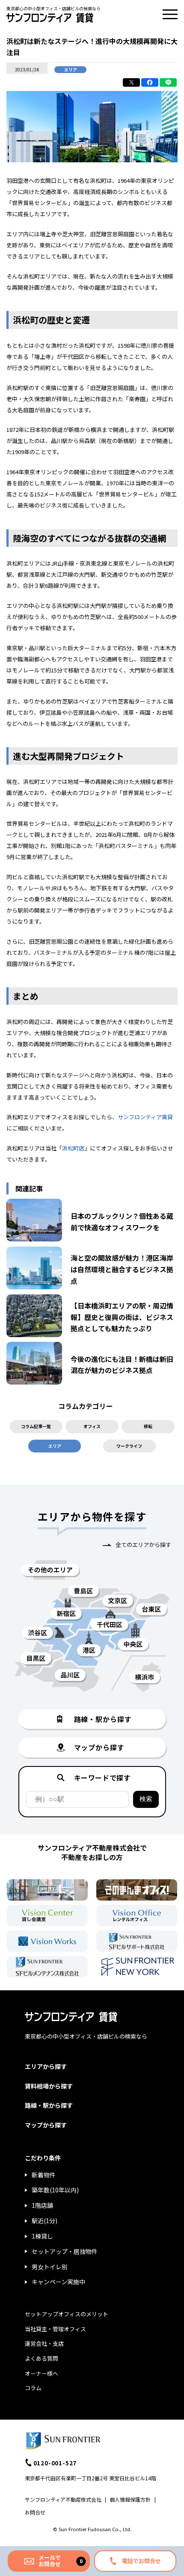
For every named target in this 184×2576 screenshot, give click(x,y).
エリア (55, 1446)
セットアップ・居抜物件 (65, 2251)
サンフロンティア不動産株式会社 (63, 2499)
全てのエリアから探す (143, 1545)
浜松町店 (73, 1148)
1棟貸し (42, 2236)
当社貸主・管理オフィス (55, 2329)
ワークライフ (129, 1446)
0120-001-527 (55, 2463)
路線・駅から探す (49, 2105)
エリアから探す (46, 2066)
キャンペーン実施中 (58, 2282)
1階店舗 (42, 2205)
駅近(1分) (45, 2221)
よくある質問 (42, 2358)
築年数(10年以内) (55, 2190)
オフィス (92, 1426)
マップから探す (46, 2125)
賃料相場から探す (49, 2086)
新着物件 (44, 2175)
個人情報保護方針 (130, 2499)
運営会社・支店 (44, 2343)
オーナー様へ (42, 2373)
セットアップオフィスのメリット (67, 2314)
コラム (33, 2388)
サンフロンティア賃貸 (145, 1117)
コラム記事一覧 (36, 1426)
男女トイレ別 (50, 2267)
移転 (148, 1426)
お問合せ (35, 2512)
